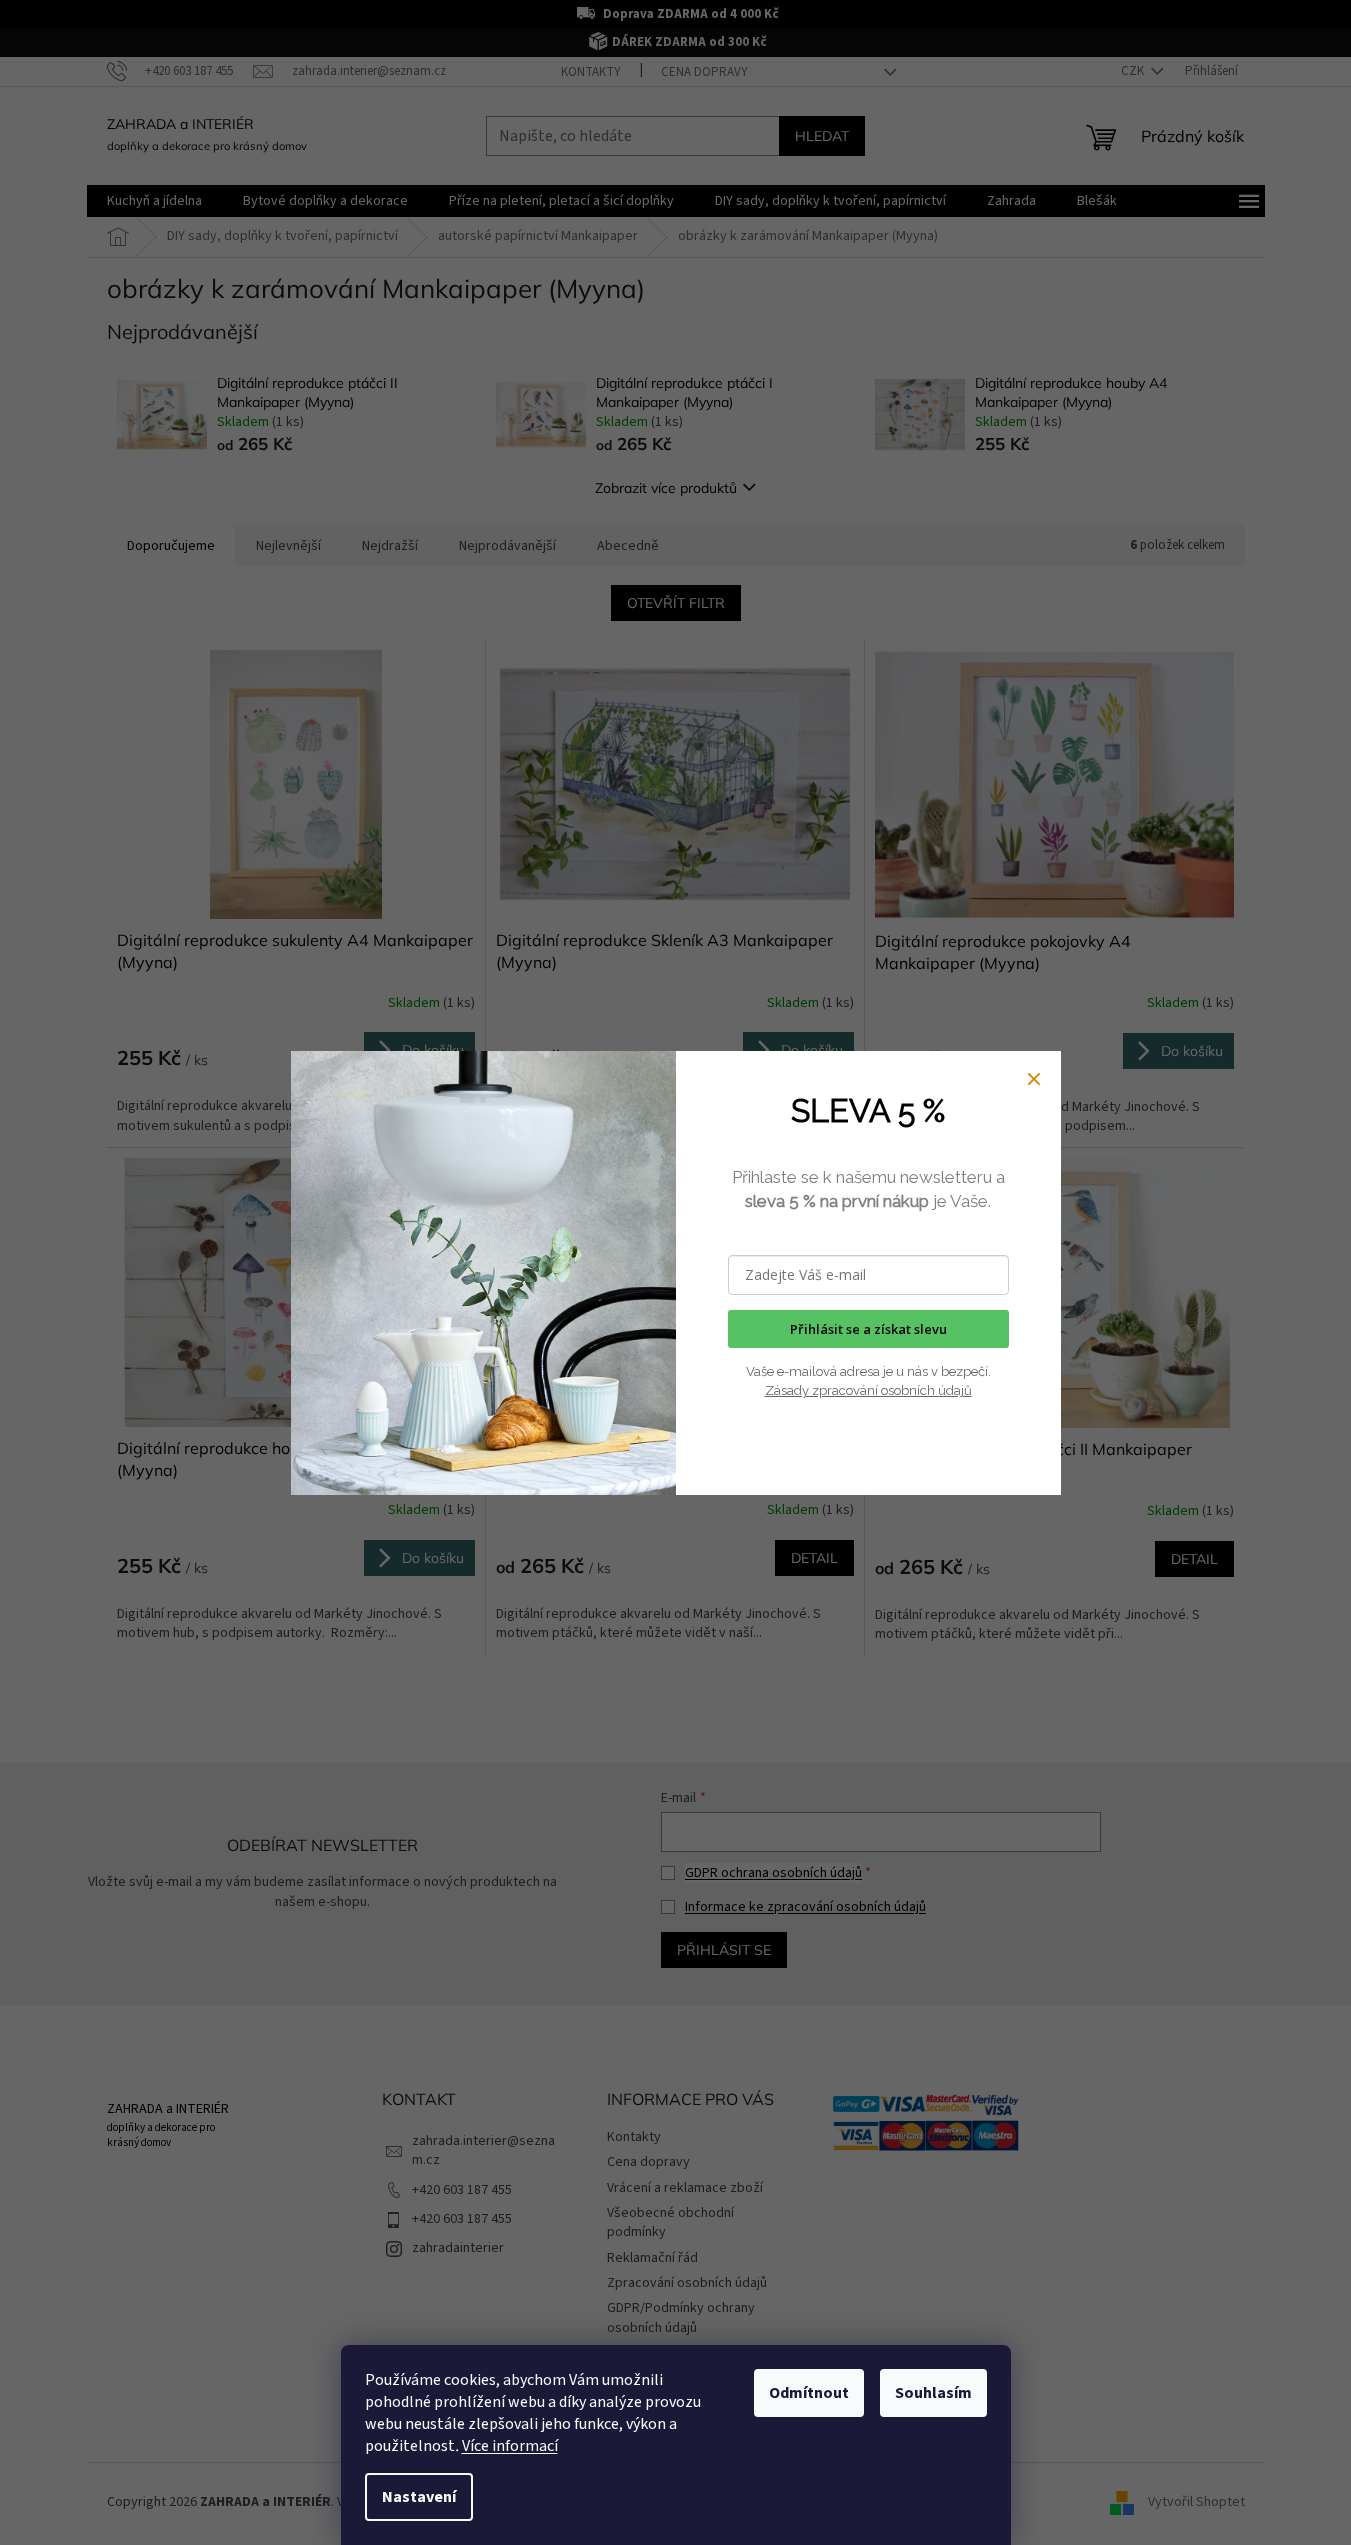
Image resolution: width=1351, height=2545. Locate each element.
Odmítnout (809, 2393)
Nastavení (419, 2497)
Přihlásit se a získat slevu (868, 1329)
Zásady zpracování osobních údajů (868, 1390)
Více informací (510, 2446)
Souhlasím (933, 2393)
